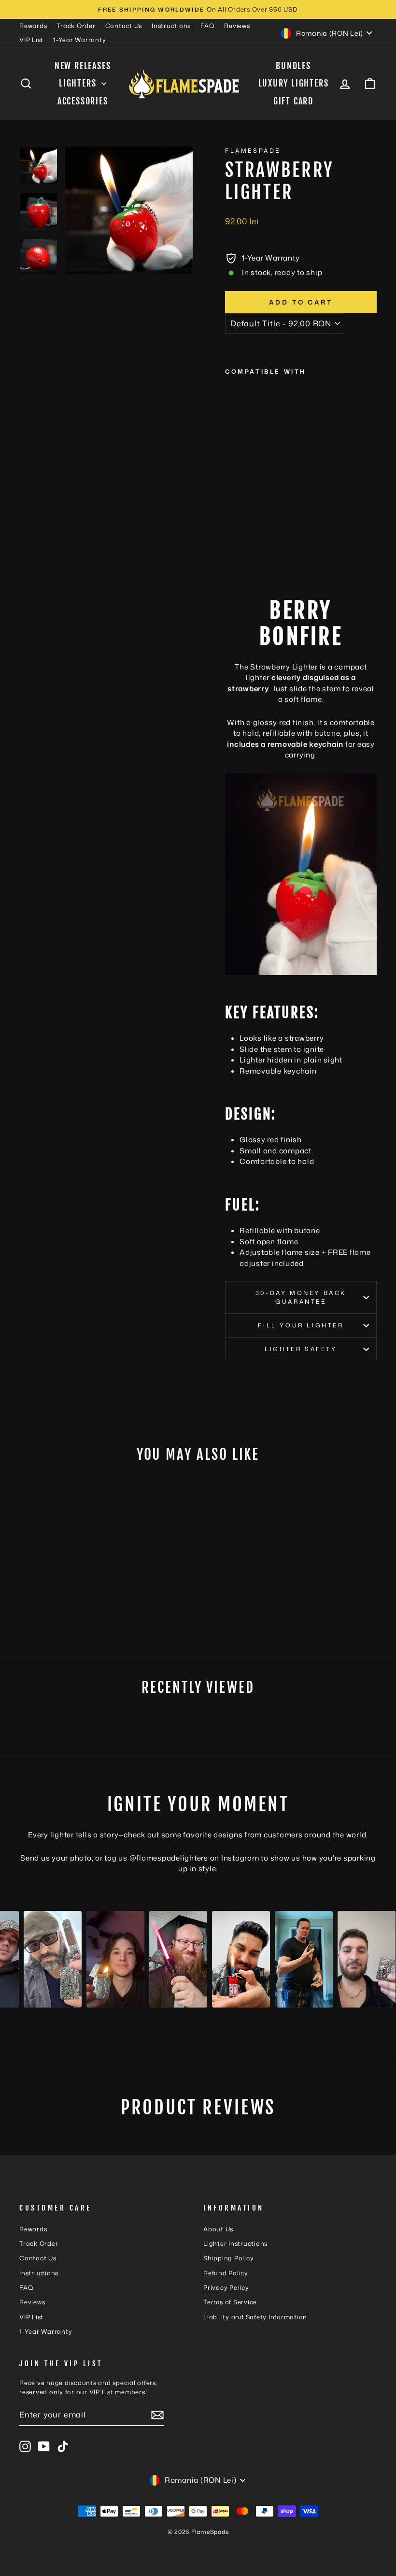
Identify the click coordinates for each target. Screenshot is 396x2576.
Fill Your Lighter (301, 1325)
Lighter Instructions (235, 2243)
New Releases (83, 66)
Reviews (237, 26)
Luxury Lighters (294, 83)
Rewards (33, 26)
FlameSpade (253, 151)
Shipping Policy (228, 2258)
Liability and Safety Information (255, 2317)
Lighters (79, 83)
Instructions (171, 26)
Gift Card (293, 101)
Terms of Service (230, 2302)
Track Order (76, 26)
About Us (218, 2229)
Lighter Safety (301, 1349)
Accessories (83, 101)
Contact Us (124, 26)
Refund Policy (226, 2273)
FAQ (207, 26)
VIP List (31, 40)
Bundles (293, 66)
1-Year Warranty (79, 40)
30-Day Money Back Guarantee (301, 1297)
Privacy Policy (226, 2287)
